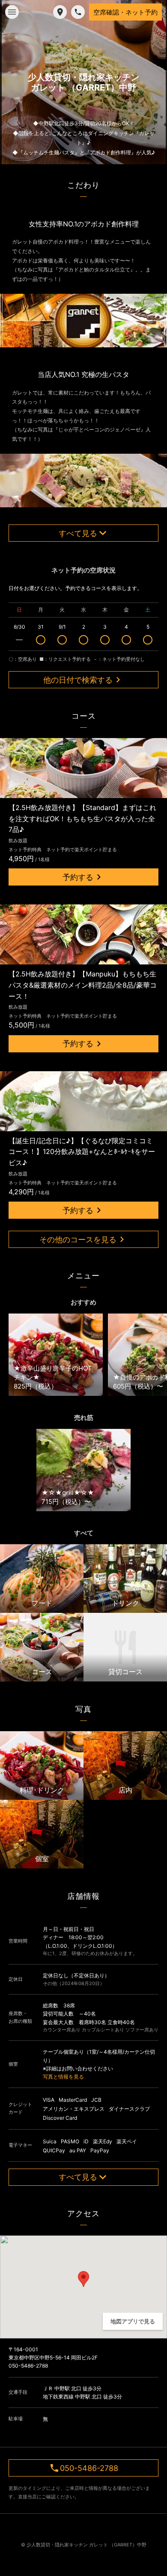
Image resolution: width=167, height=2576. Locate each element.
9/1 (62, 627)
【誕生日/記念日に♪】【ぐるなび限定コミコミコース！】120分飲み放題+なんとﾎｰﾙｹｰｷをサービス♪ (82, 1152)
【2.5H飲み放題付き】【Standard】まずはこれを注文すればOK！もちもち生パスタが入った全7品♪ (82, 818)
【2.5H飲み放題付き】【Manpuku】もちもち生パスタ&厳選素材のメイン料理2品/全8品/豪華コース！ (83, 985)
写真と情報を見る (63, 2077)
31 (41, 627)
